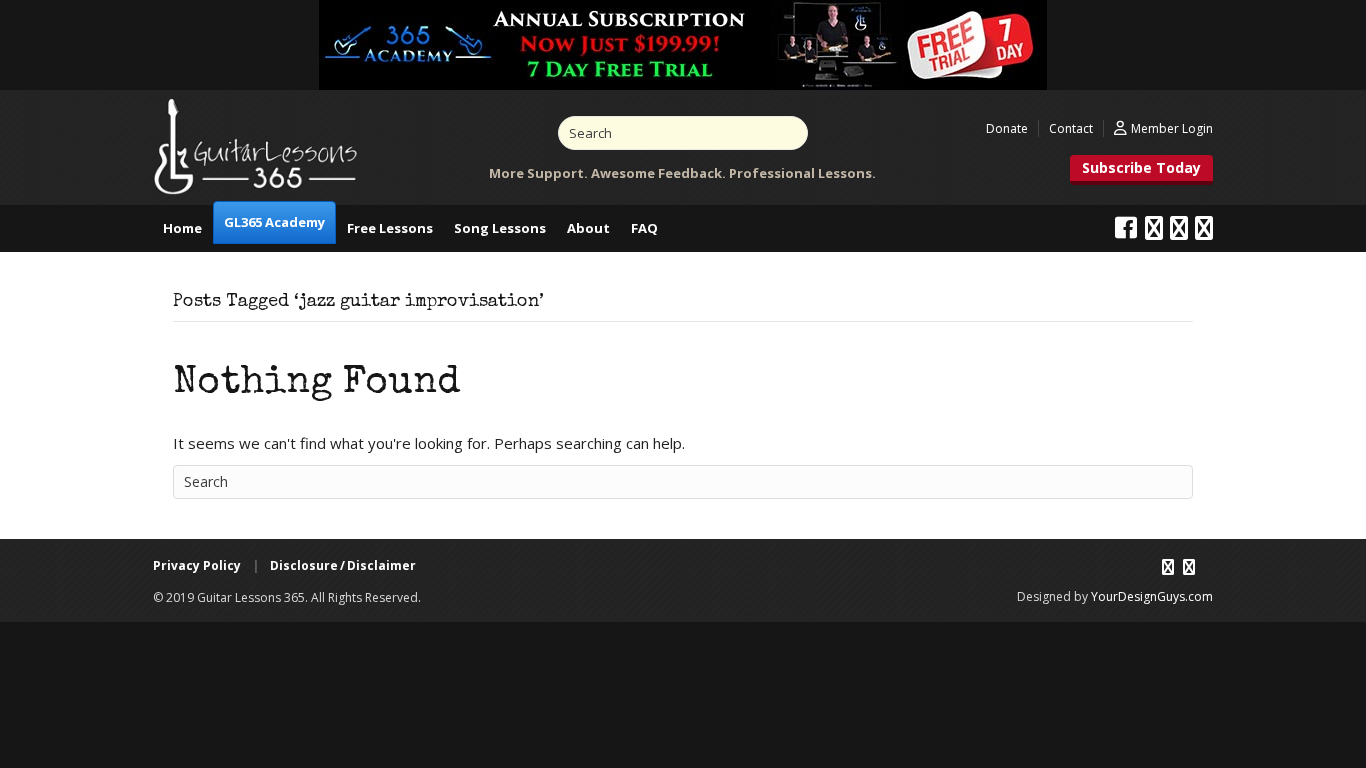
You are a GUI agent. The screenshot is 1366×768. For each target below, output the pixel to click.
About (588, 228)
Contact (1071, 128)
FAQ (644, 228)
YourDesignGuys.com (1152, 596)
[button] (1141, 170)
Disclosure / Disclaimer (343, 565)
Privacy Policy (197, 565)
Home (182, 228)
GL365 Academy (274, 222)
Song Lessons (500, 228)
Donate (1007, 128)
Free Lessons (390, 228)
